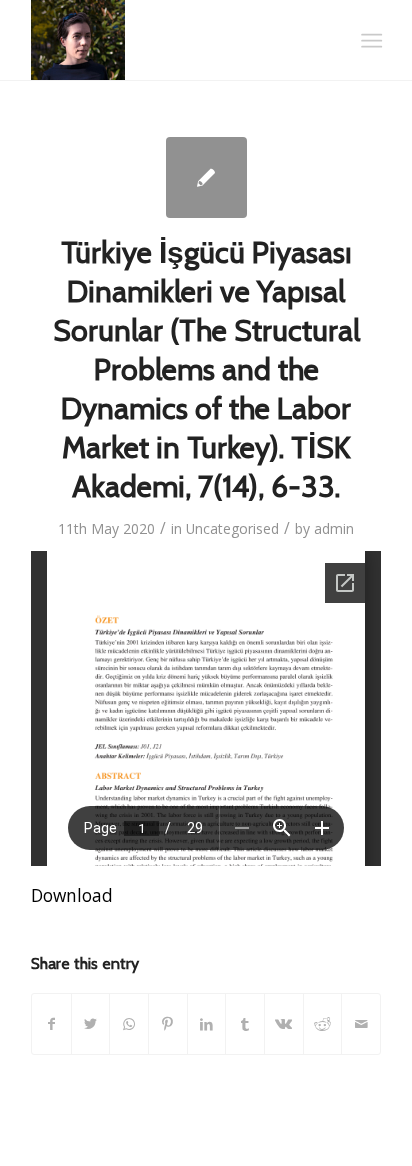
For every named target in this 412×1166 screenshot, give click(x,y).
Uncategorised (232, 528)
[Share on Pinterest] (168, 1024)
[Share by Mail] (361, 1024)
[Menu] (369, 41)
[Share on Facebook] (51, 1024)
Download (72, 895)
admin (334, 528)
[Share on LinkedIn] (207, 1024)
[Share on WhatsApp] (129, 1024)
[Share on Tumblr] (245, 1024)
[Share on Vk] (284, 1024)
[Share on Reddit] (323, 1024)
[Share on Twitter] (91, 1024)
